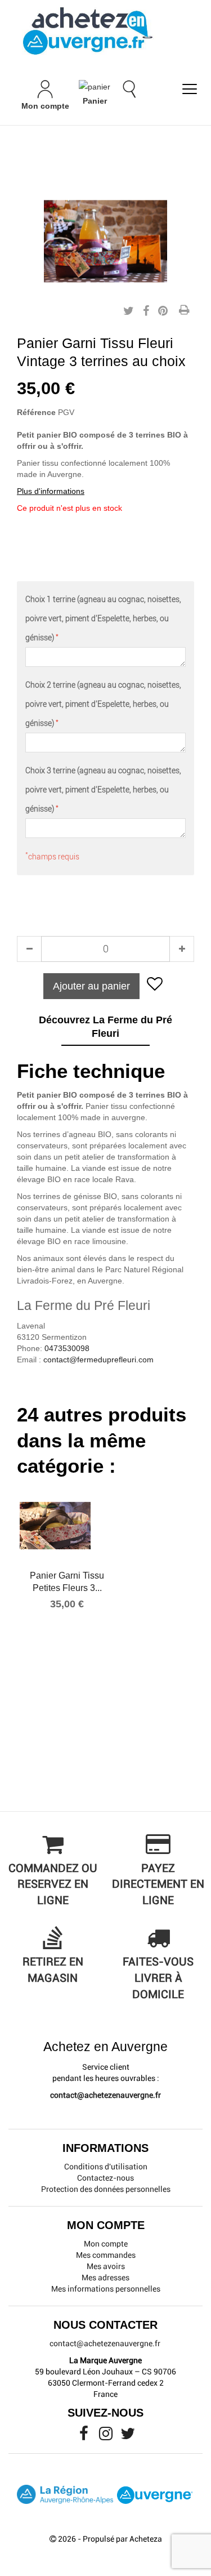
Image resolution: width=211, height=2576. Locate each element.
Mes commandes (106, 2255)
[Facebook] (85, 2436)
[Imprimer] (184, 311)
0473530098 (67, 1348)
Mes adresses (105, 2278)
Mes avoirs (106, 2266)
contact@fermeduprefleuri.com (98, 1360)
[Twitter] (128, 2436)
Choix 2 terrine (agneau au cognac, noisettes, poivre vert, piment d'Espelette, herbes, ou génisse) (103, 704)
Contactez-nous (105, 2178)
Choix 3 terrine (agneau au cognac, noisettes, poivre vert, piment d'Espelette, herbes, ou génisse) (103, 790)
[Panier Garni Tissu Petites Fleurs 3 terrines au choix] (67, 1526)
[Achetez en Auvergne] (87, 30)
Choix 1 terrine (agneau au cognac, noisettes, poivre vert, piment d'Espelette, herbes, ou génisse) (103, 618)
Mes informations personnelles (106, 2289)
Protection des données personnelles (106, 2189)
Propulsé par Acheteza (122, 2539)
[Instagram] (107, 2436)
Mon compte (106, 2244)
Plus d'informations (51, 491)
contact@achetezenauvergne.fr (105, 2095)
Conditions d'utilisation (106, 2167)
